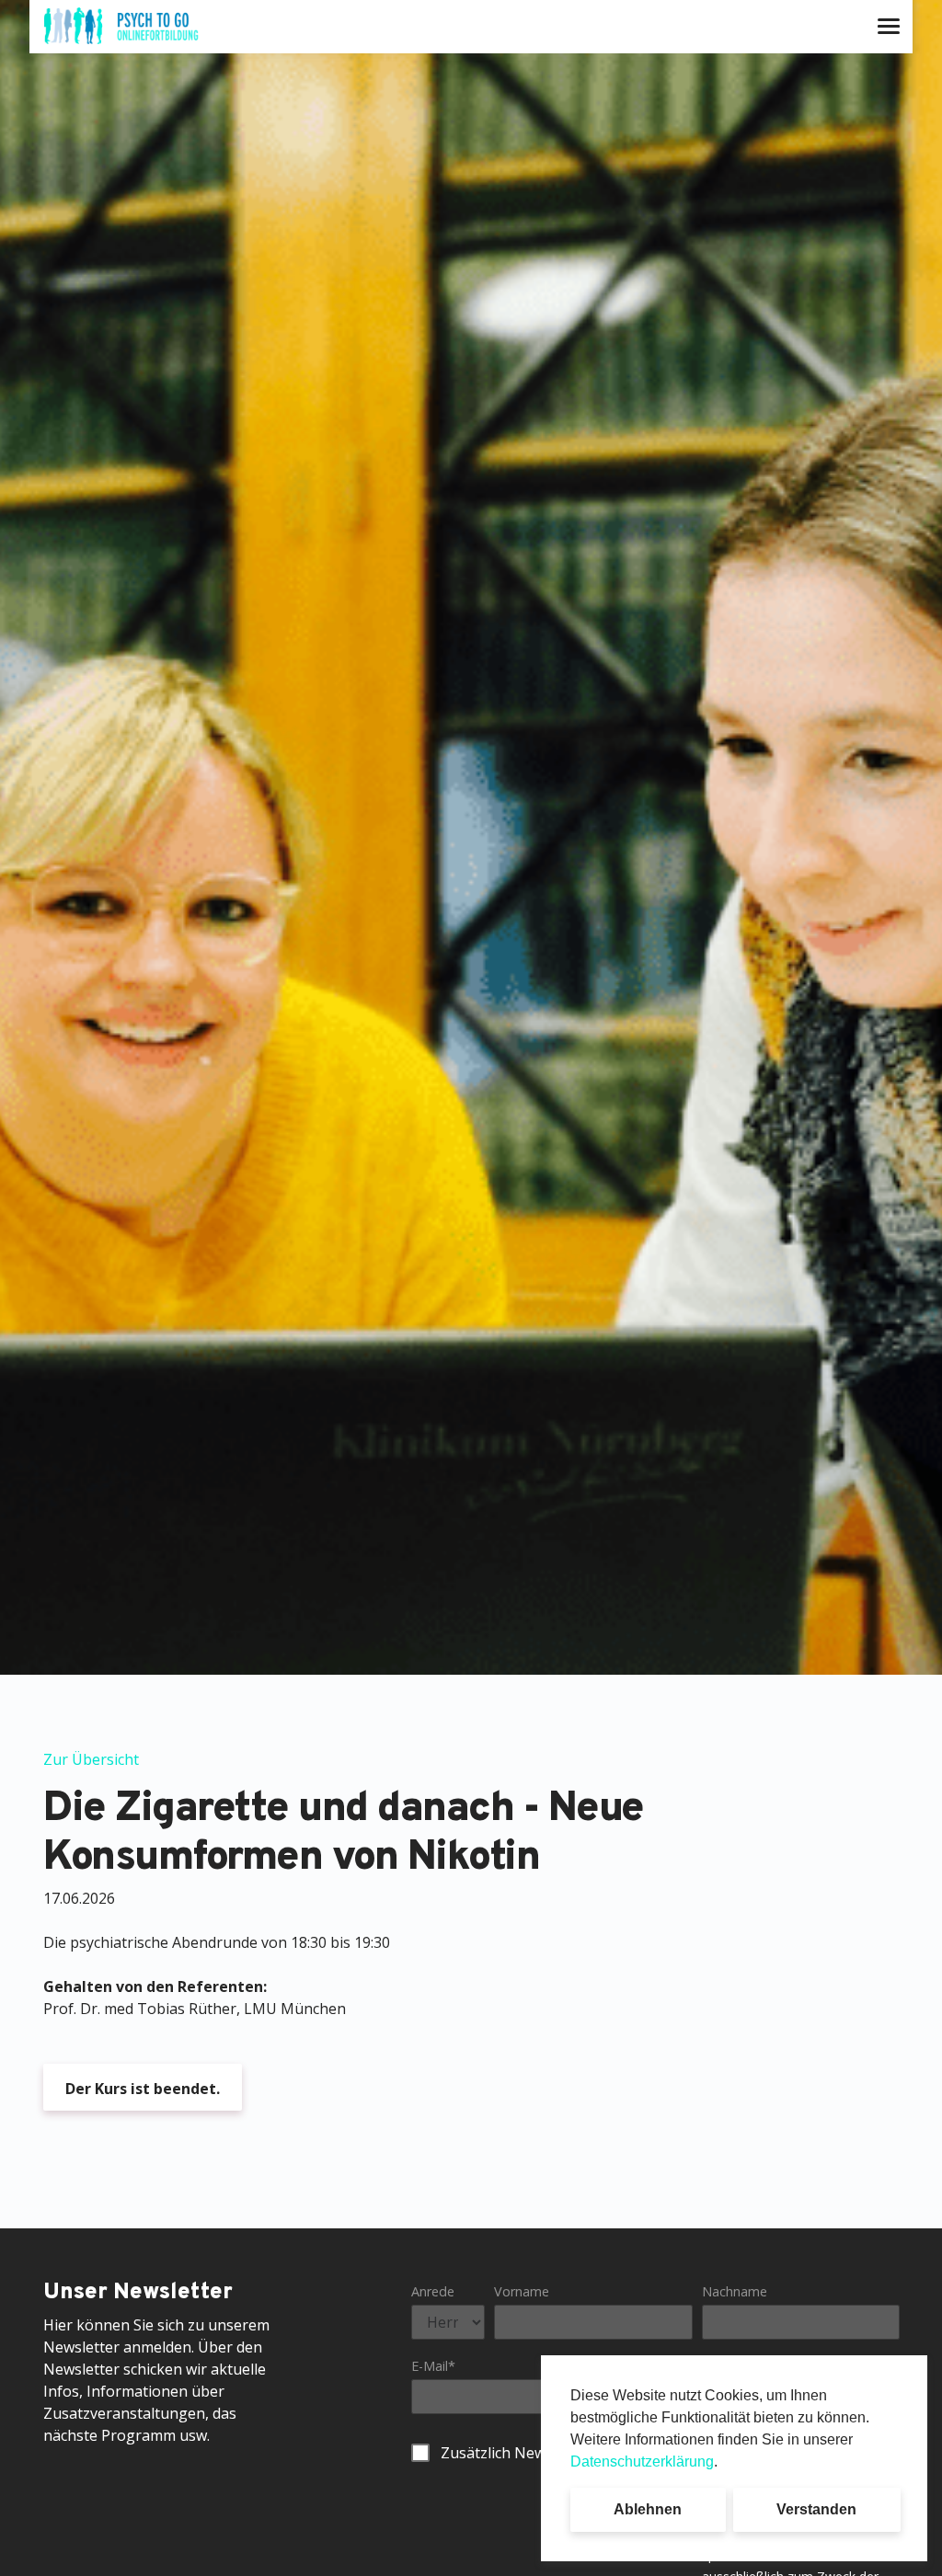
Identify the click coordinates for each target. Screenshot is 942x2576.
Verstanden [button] (816, 2509)
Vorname (522, 2291)
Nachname (735, 2291)
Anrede (433, 2291)
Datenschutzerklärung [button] (642, 2462)
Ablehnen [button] (648, 2509)
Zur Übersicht (91, 1759)
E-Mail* (433, 2366)
